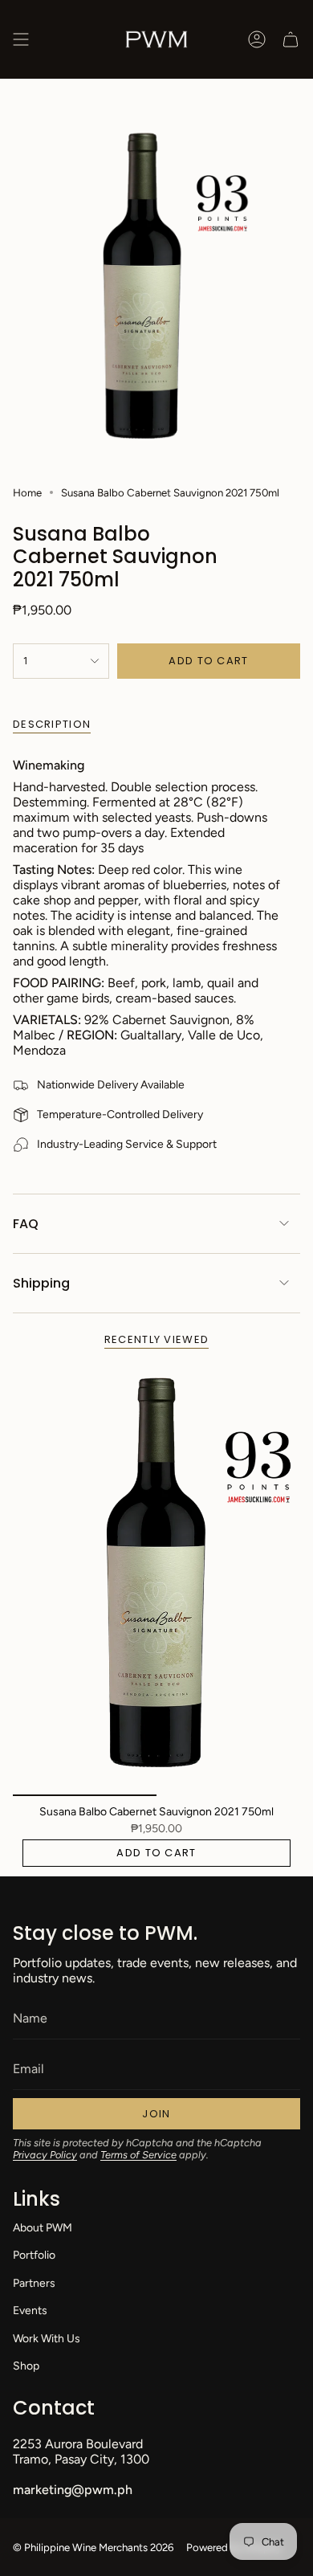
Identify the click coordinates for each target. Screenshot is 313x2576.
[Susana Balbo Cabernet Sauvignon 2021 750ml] (156, 1580)
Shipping (41, 1283)
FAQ (26, 1224)
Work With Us (47, 2339)
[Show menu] (21, 39)
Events (30, 2311)
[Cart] (291, 39)
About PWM (43, 2228)
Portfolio (34, 2255)
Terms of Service (138, 2155)
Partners (34, 2283)
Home (27, 492)
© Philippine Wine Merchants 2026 (93, 2547)
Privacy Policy (45, 2155)
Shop (26, 2366)
